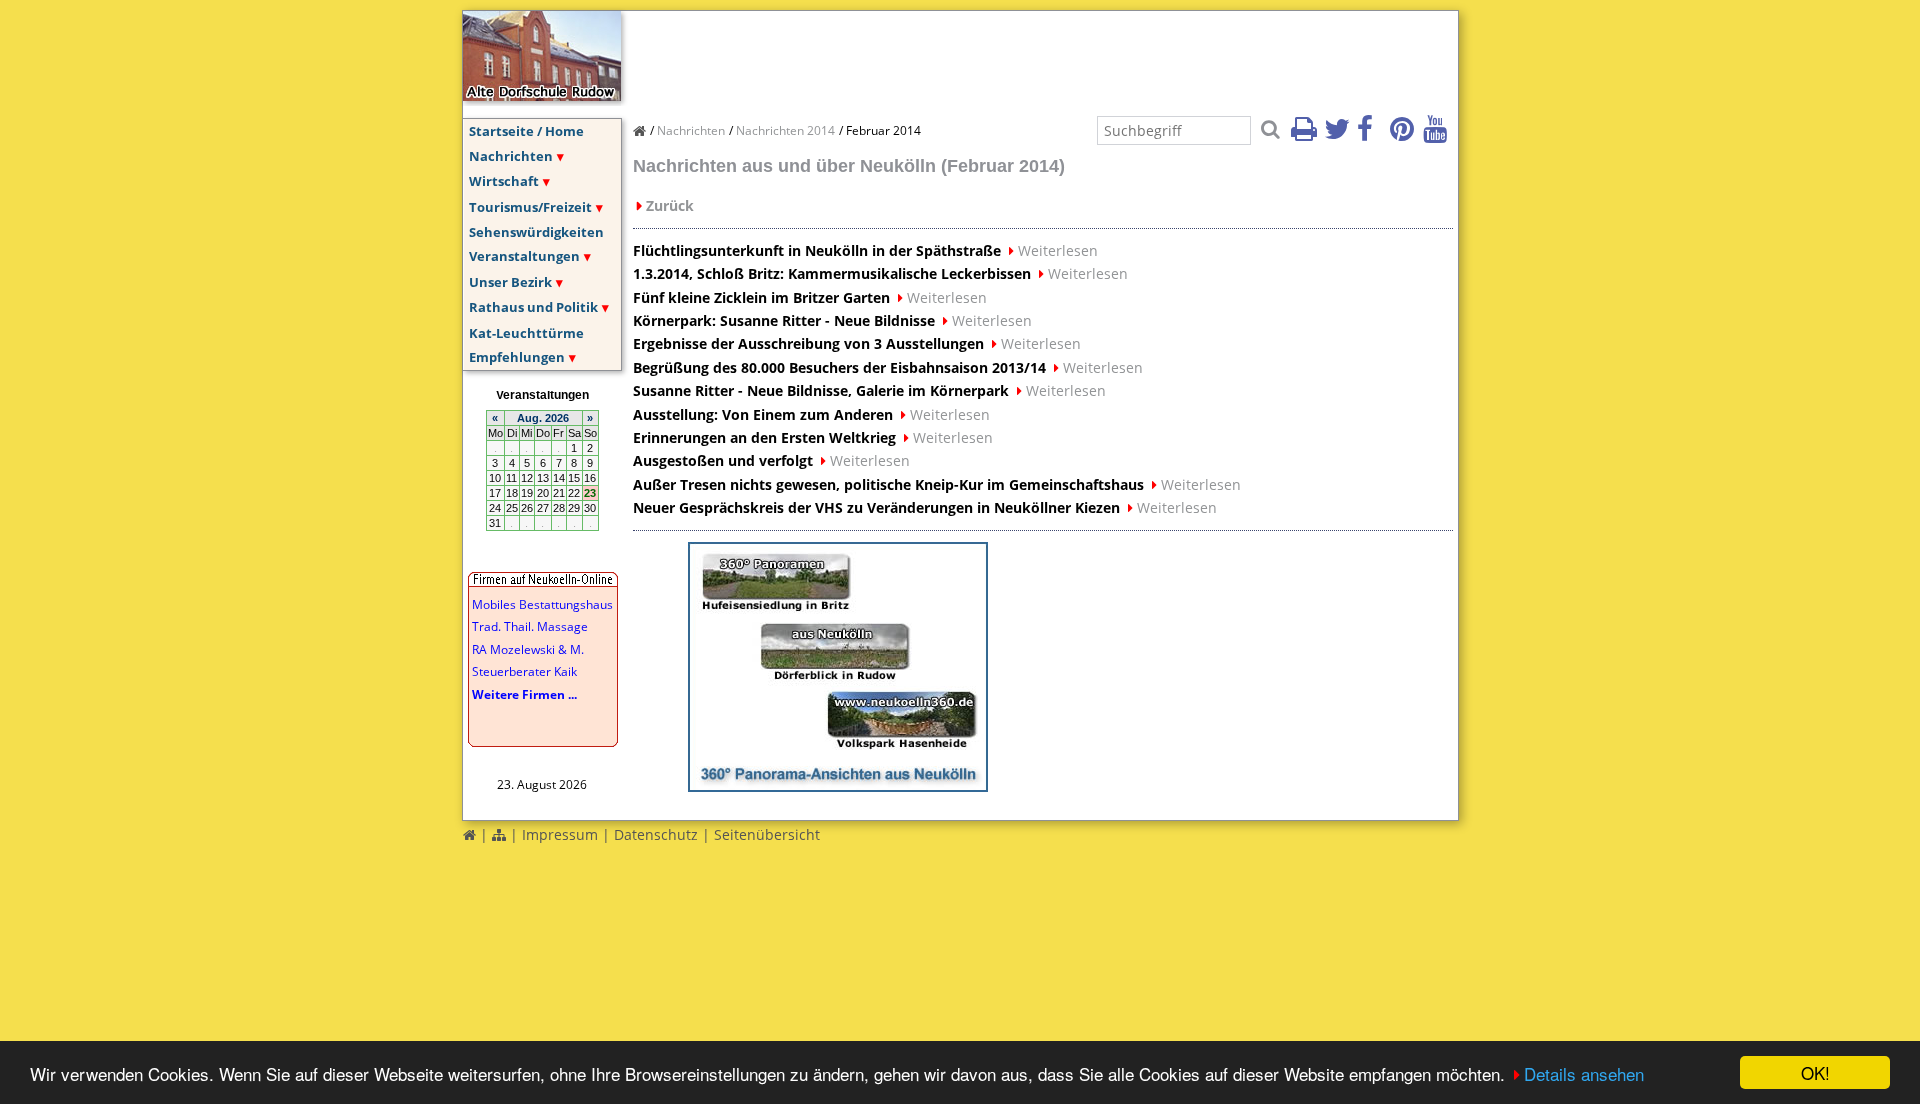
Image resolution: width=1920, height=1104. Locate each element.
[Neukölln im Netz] (542, 95)
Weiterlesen (1058, 250)
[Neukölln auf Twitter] (1339, 135)
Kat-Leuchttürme (526, 333)
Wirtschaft (504, 181)
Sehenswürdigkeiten (536, 232)
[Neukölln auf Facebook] (1372, 135)
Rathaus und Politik (533, 307)
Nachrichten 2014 (785, 130)
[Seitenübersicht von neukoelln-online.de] (499, 834)
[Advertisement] (997, 56)
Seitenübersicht (767, 834)
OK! (1815, 1072)
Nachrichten (511, 156)
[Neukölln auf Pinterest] (1405, 135)
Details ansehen (1584, 1073)
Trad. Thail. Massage (530, 626)
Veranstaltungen (524, 256)
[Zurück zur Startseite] (469, 834)
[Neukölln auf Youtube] (1438, 135)
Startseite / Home (526, 131)
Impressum (560, 834)
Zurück (670, 205)
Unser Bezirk (510, 282)
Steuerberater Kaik (524, 671)
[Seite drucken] (1306, 135)
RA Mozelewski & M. (528, 649)
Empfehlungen (517, 357)
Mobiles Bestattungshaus (542, 604)
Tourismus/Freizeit (530, 207)
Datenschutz (656, 834)
